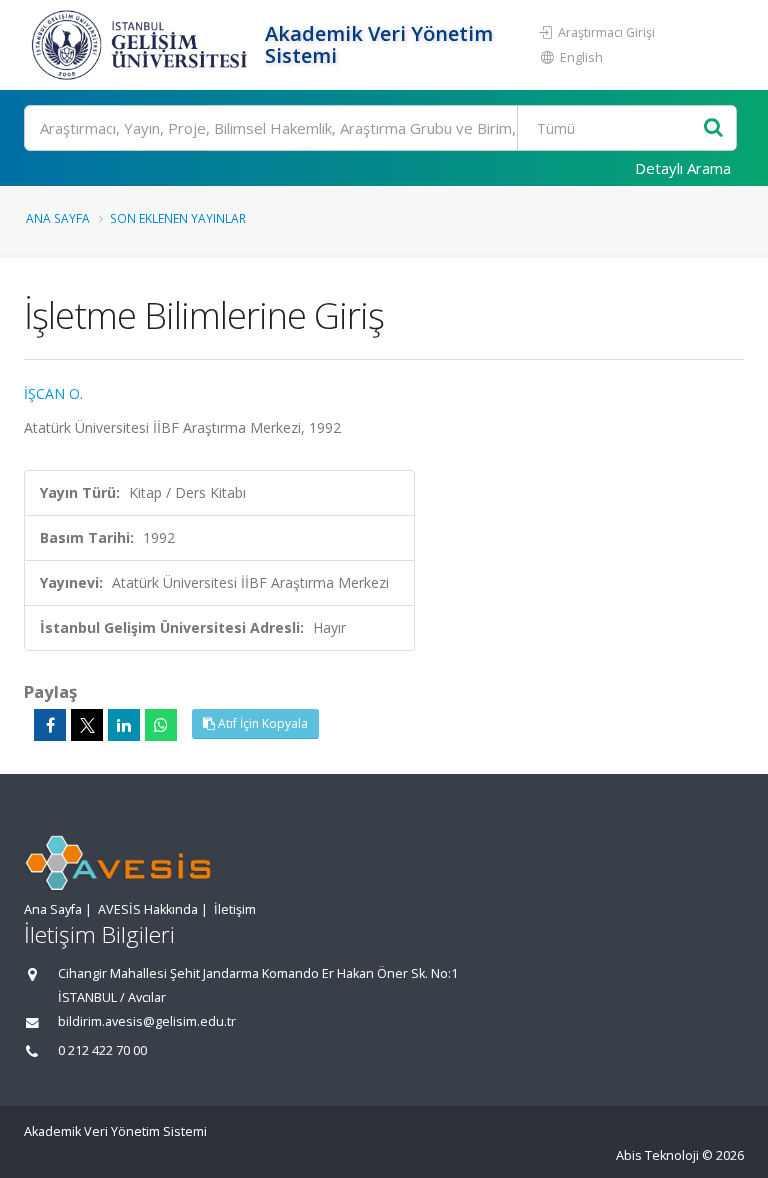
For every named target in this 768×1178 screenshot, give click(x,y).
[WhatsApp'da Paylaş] (161, 725)
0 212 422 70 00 (102, 1050)
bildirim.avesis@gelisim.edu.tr (147, 1021)
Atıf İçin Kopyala (261, 723)
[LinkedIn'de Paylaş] (124, 725)
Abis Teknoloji (657, 1155)
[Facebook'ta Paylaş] (50, 725)
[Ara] (713, 128)
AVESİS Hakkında (148, 909)
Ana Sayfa (58, 218)
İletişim (235, 909)
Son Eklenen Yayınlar (178, 218)
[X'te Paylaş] (87, 725)
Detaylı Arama (683, 168)
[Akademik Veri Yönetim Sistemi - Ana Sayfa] (142, 45)
